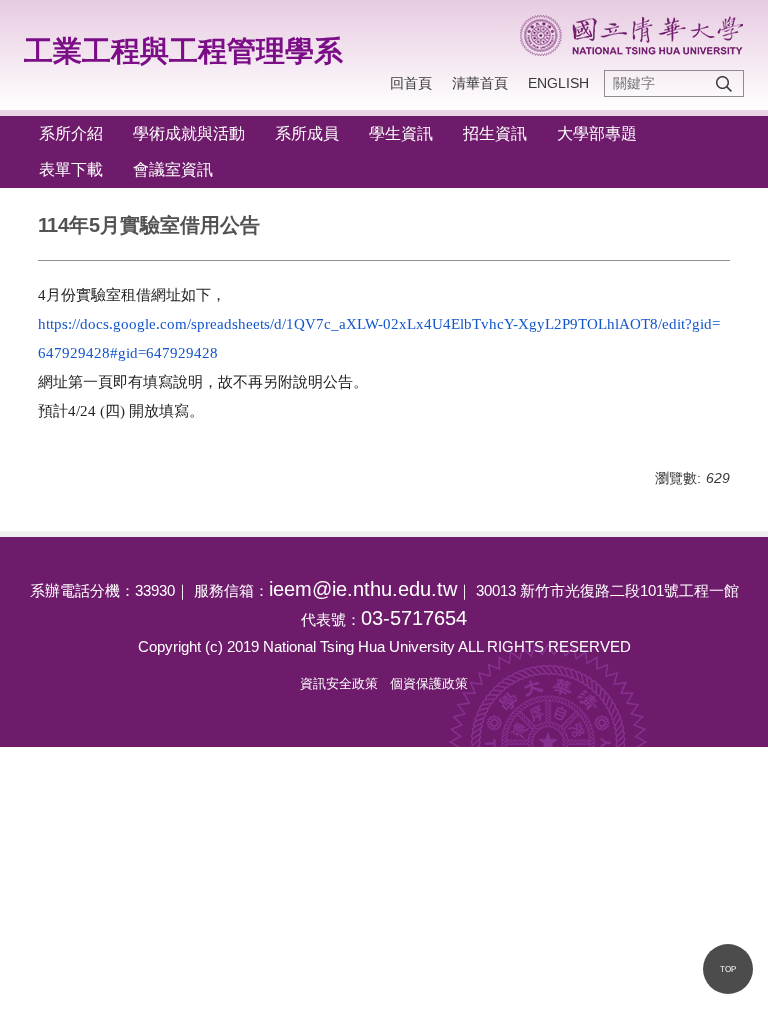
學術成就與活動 (189, 133)
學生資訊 (401, 133)
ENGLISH (558, 83)
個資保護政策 (429, 683)
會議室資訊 (173, 169)
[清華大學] (631, 35)
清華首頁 (480, 83)
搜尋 (724, 83)
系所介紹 (71, 133)
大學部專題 (597, 133)
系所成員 (307, 133)
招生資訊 (495, 133)
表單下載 (71, 169)
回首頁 (411, 83)
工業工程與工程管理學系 (183, 51)
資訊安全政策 (339, 683)
